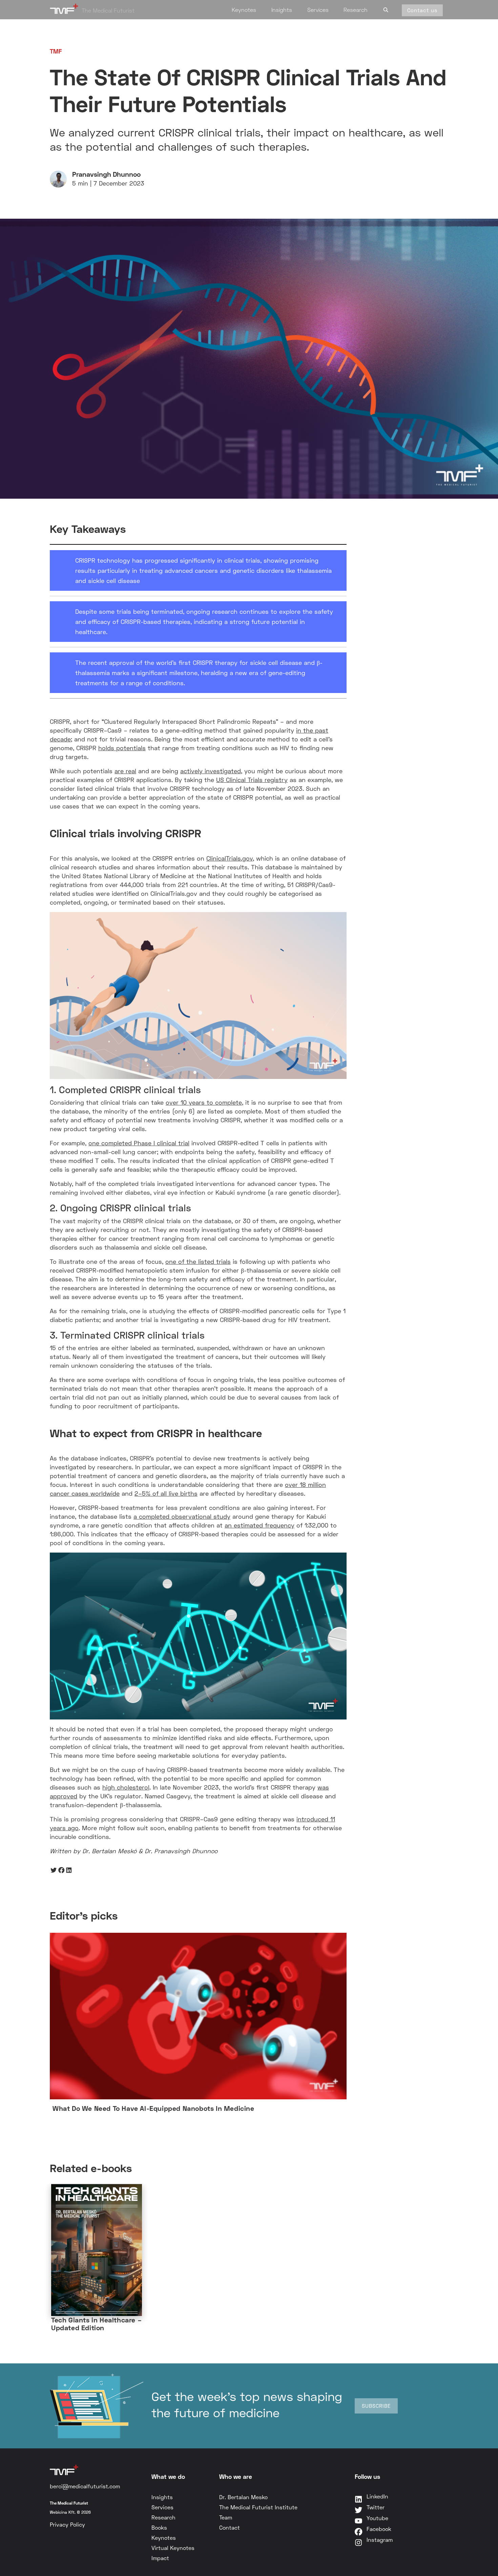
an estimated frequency (260, 1525)
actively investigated (211, 771)
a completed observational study (182, 1516)
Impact (160, 2558)
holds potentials (122, 748)
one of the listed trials (198, 1261)
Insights (282, 10)
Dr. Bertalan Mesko (243, 2497)
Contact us (422, 10)
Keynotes (244, 10)
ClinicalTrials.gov (230, 858)
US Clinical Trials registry (252, 780)
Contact (230, 2527)
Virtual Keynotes (173, 2548)
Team (226, 2517)
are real (125, 771)
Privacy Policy (67, 2524)
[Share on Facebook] (61, 1870)
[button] (386, 9)
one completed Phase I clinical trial (139, 1143)
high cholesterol (126, 1787)
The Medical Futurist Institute (258, 2507)
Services (318, 10)
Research (356, 10)
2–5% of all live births (166, 1493)
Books (159, 2527)
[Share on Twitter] (54, 1870)
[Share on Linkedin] (69, 1870)
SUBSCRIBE (376, 2406)
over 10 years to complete (204, 1102)
